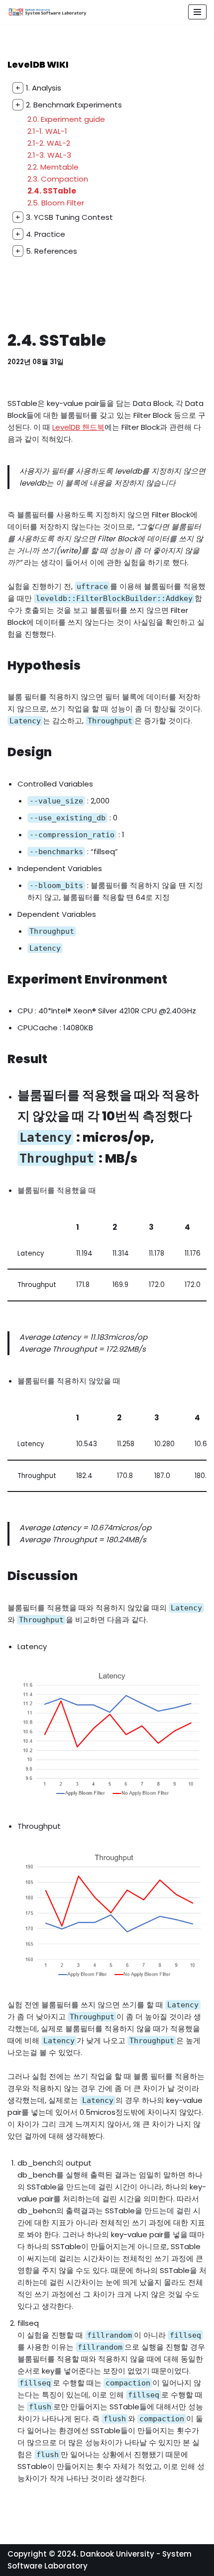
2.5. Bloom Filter (56, 203)
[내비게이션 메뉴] (197, 12)
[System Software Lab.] (47, 12)
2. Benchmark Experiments (69, 105)
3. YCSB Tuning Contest (64, 217)
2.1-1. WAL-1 (47, 131)
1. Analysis (38, 88)
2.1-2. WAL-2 (49, 143)
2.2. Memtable (53, 167)
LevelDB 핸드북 (78, 427)
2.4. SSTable (52, 191)
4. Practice (40, 234)
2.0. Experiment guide (66, 119)
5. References (46, 251)
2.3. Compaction (58, 179)
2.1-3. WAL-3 (49, 155)
